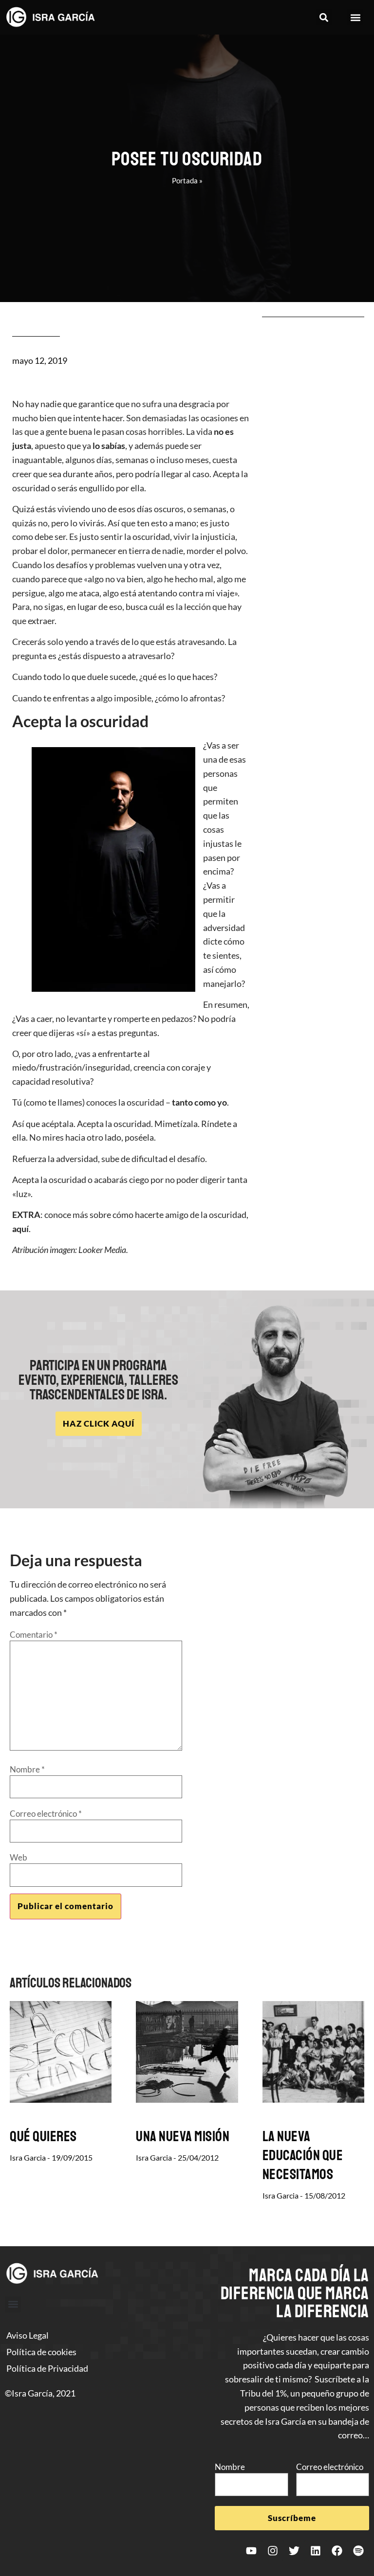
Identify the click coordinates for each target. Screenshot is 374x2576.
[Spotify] (358, 2551)
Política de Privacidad (47, 2368)
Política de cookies (41, 2352)
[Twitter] (294, 2551)
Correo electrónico (46, 1814)
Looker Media (102, 1250)
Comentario (34, 1635)
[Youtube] (251, 2551)
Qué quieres (43, 2136)
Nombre (27, 1769)
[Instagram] (273, 2551)
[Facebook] (337, 2551)
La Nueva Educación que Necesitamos (303, 2155)
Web (19, 1857)
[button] (324, 17)
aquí (20, 1229)
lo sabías (109, 446)
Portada (185, 180)
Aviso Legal (28, 2335)
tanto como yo (199, 1102)
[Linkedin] (316, 2551)
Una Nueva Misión (183, 2136)
